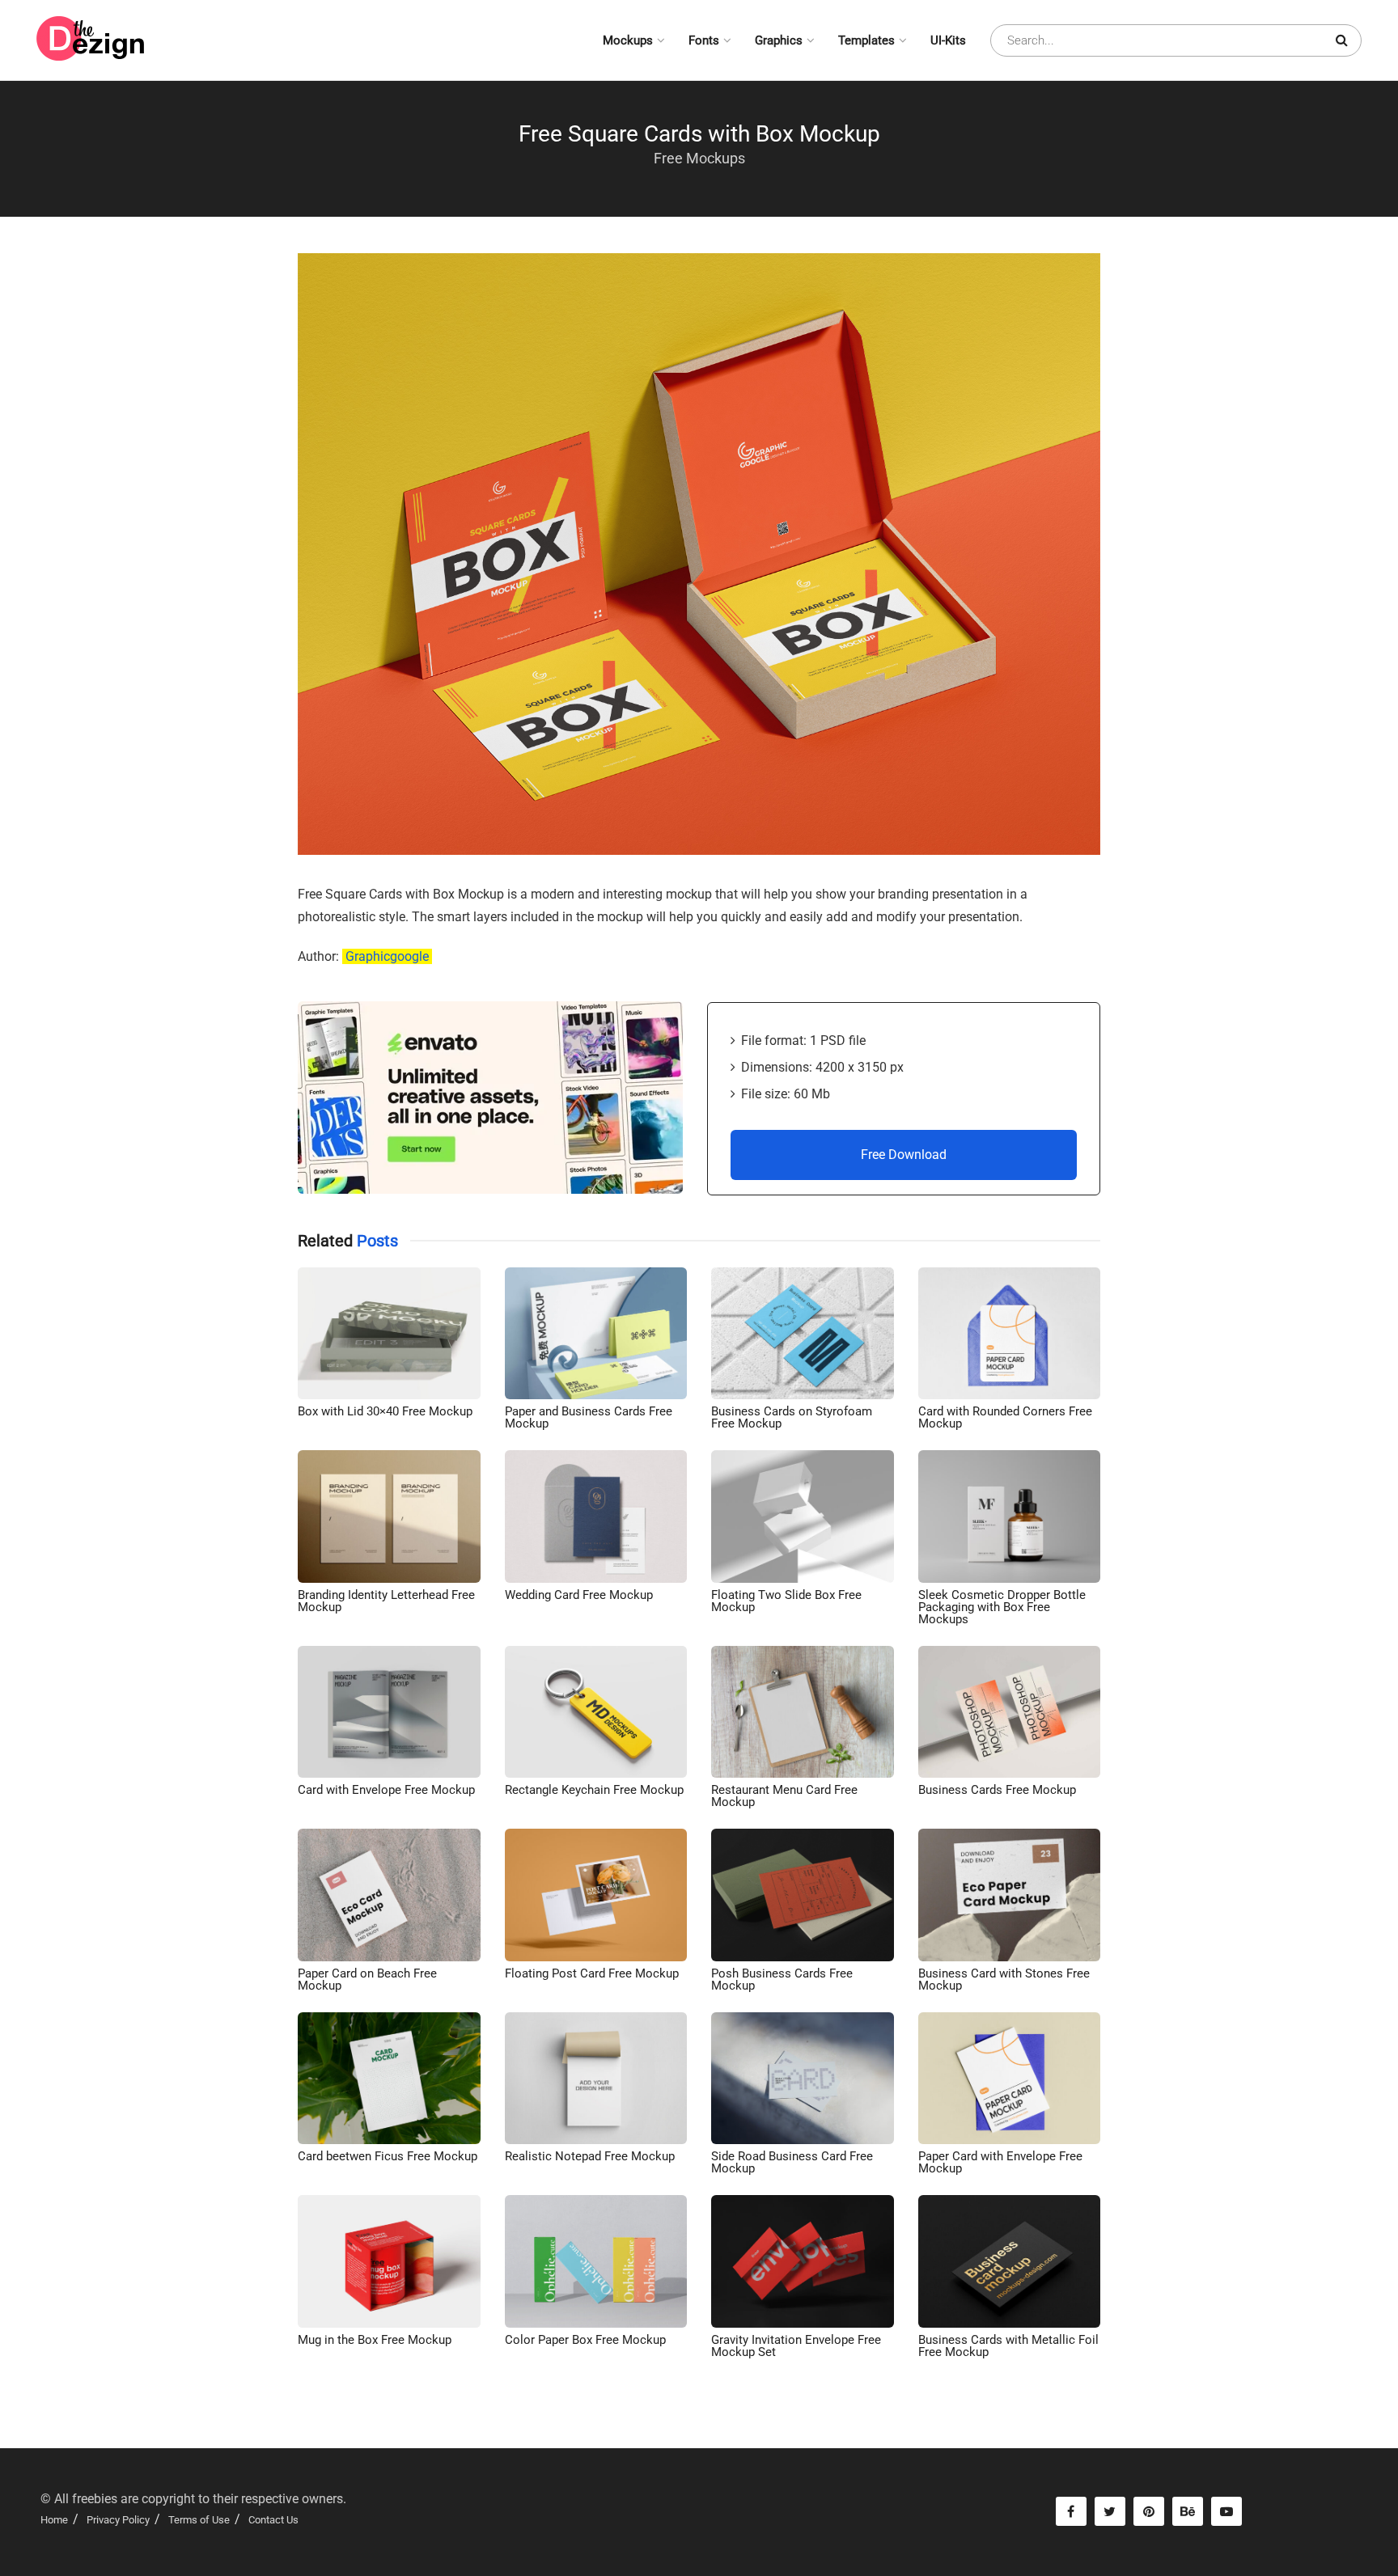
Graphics (779, 40)
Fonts (704, 40)
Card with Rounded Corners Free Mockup (1005, 1417)
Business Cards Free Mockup (997, 1790)
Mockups (628, 40)
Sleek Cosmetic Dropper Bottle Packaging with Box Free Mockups (1002, 1607)
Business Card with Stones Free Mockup (1004, 1980)
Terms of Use (199, 2520)
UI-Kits (948, 40)
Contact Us (273, 2520)
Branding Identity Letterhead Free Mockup (386, 1601)
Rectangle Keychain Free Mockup (594, 1790)
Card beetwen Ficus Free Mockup (388, 2156)
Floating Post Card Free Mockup (592, 1973)
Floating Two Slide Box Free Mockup (786, 1601)
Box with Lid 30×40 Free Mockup (385, 1411)
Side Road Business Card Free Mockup (792, 2162)
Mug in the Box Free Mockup (375, 2340)
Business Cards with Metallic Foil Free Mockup (1008, 2346)
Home (54, 2520)
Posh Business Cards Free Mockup (782, 1980)
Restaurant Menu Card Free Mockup (784, 1796)
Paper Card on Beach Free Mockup (367, 1980)
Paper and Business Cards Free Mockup (589, 1417)
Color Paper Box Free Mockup (585, 2340)
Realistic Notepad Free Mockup (590, 2156)
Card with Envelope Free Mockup (386, 1790)
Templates (866, 40)
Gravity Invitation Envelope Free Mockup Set (796, 2346)
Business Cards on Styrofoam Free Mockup (792, 1417)
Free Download (904, 1155)
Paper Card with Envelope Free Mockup (1000, 2162)
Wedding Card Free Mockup (579, 1595)
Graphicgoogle (387, 956)
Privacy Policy (118, 2520)
